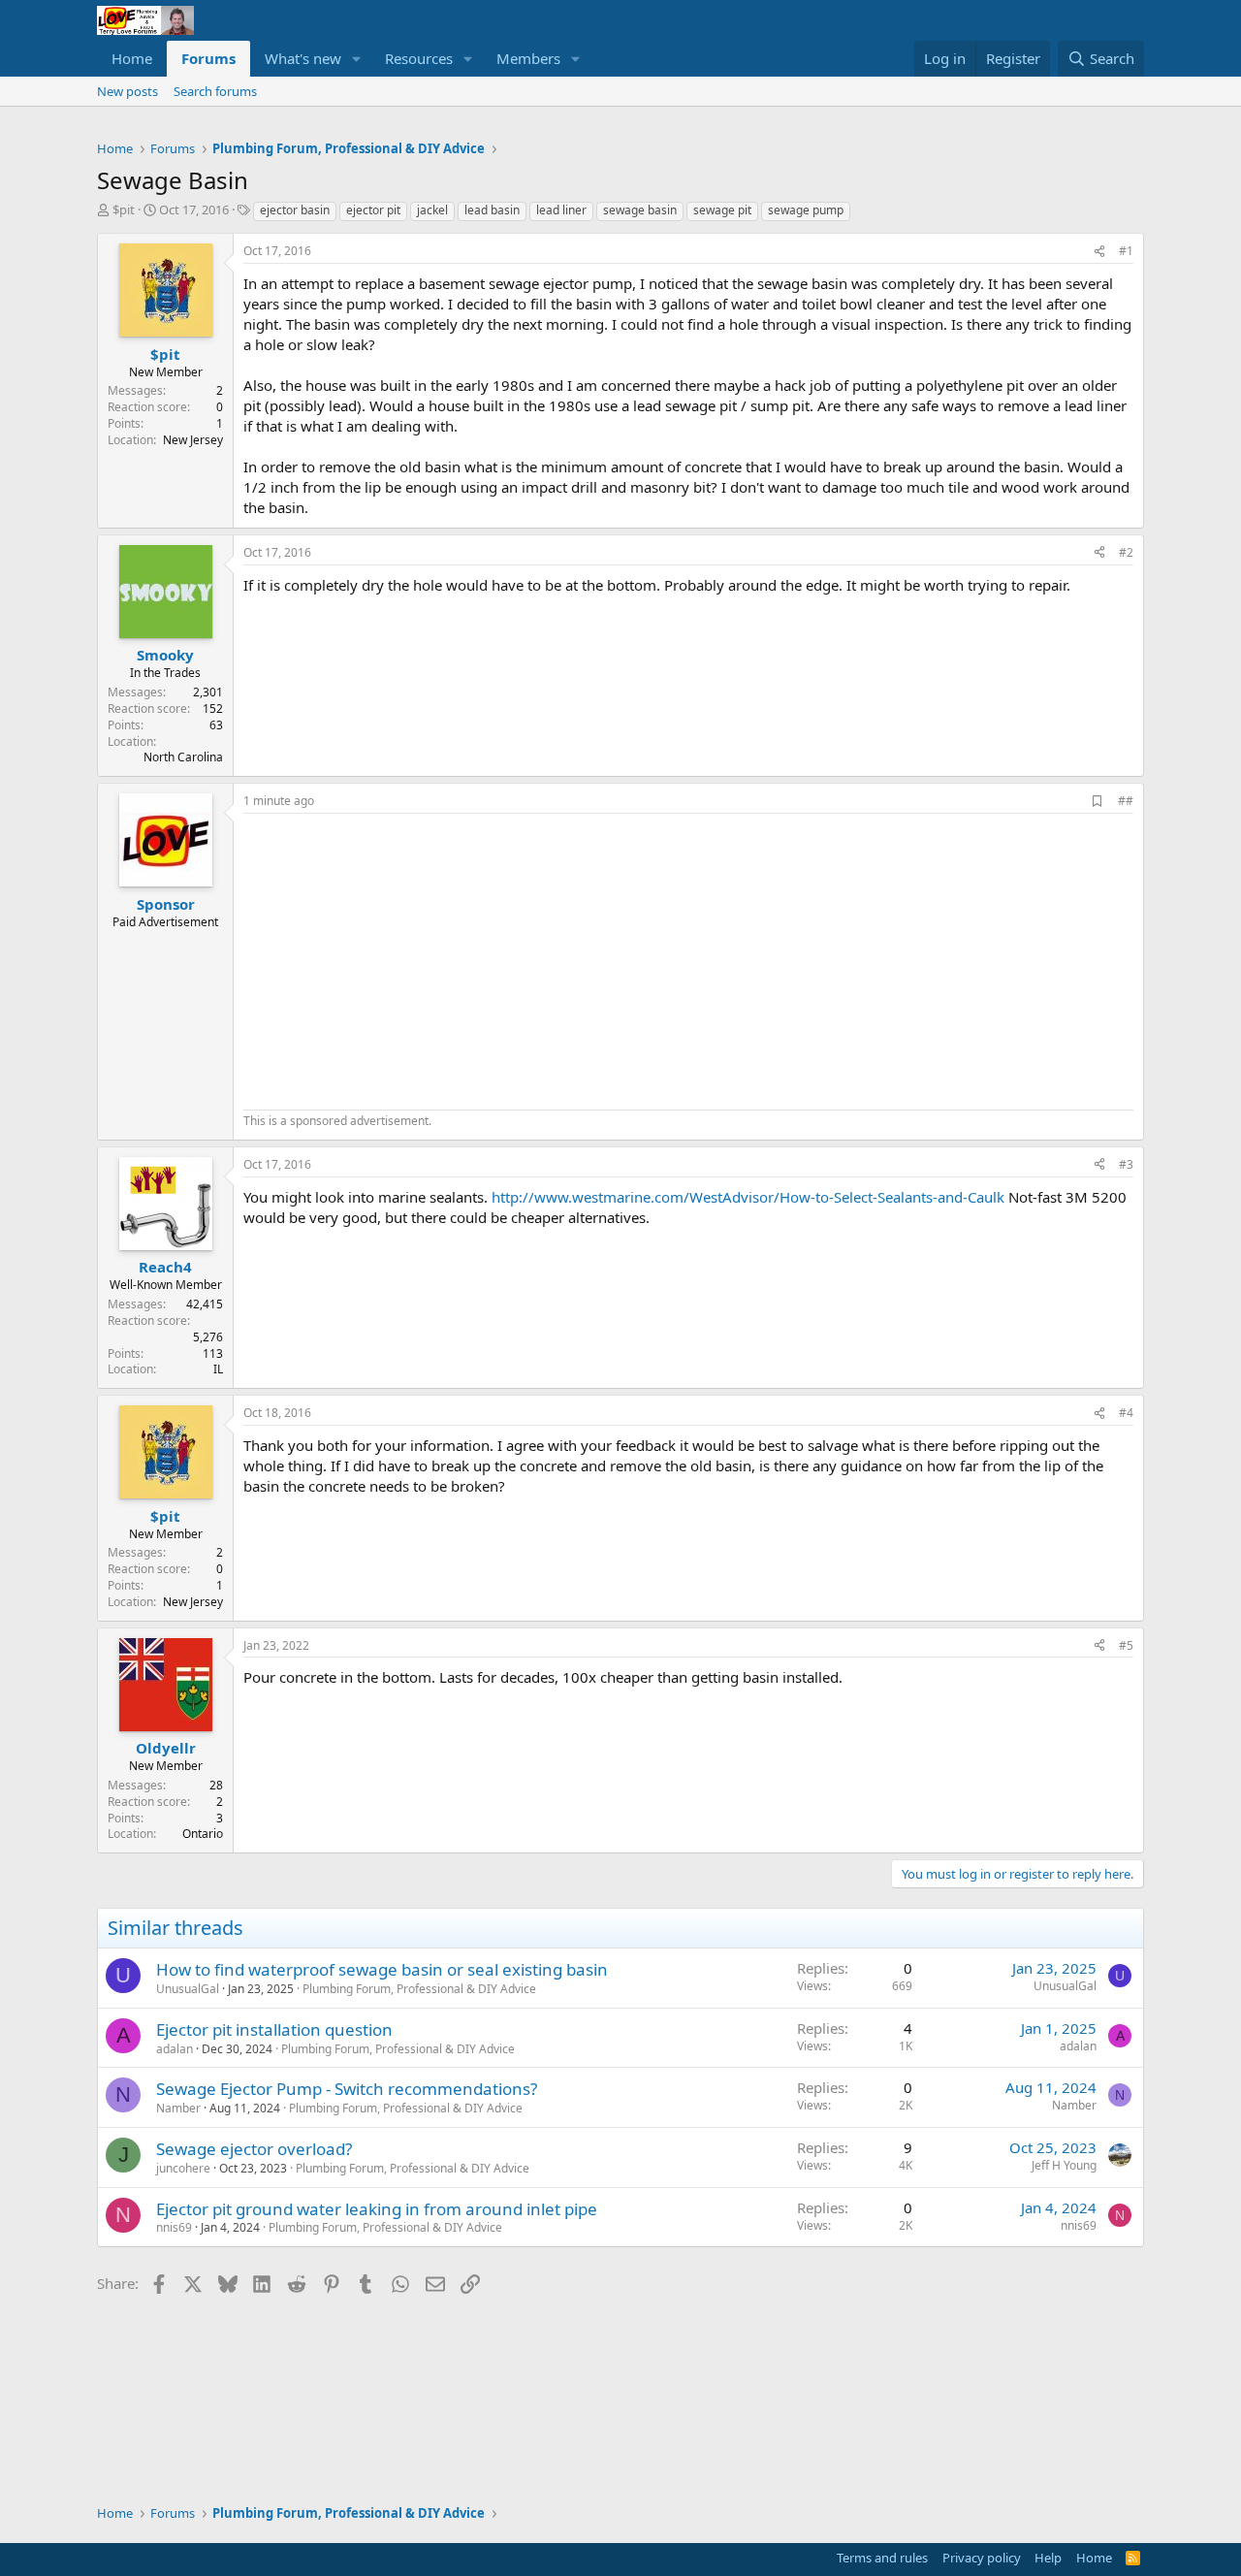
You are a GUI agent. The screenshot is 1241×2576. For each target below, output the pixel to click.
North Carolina (183, 757)
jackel (432, 210)
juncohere (183, 2168)
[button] (357, 59)
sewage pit (722, 210)
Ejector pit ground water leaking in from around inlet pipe (377, 2209)
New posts (127, 91)
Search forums (215, 91)
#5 (1126, 1645)
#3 (1126, 1164)
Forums (208, 58)
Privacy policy (982, 2558)
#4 (1126, 1413)
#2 (1126, 552)
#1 (1126, 251)
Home (132, 58)
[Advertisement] (406, 959)
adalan (175, 2049)
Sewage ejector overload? (254, 2149)
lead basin (492, 210)
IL (218, 1369)
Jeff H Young (1064, 2165)
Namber (178, 2108)
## (1126, 801)
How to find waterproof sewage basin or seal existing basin (382, 1969)
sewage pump (806, 210)
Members (528, 58)
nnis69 (174, 2227)
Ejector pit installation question (274, 2029)
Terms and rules (882, 2558)
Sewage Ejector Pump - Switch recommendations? (347, 2089)
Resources (419, 58)
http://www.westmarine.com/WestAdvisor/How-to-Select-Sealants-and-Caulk (748, 1197)
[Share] (1099, 252)
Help (1048, 2558)
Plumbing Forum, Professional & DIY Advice (419, 1989)
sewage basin (640, 210)
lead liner (561, 210)
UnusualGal (188, 1989)
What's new (303, 58)
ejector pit (373, 210)
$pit (124, 209)
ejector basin (295, 210)
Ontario (203, 1834)
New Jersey (193, 440)
